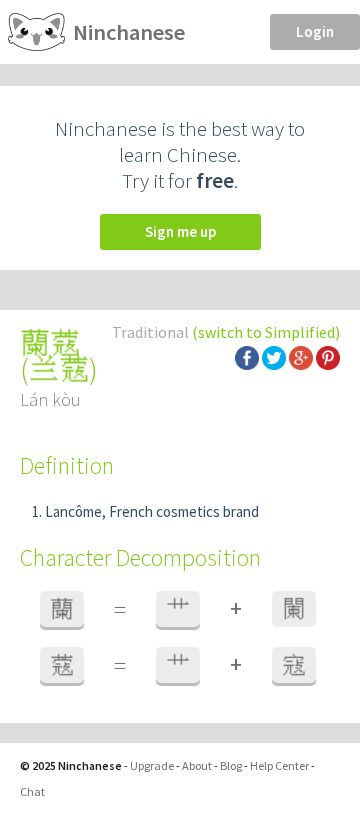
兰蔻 (59, 369)
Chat (32, 791)
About (197, 765)
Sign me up (180, 231)
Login (315, 31)
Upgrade (152, 765)
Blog (231, 765)
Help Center (279, 765)
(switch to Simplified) (266, 332)
